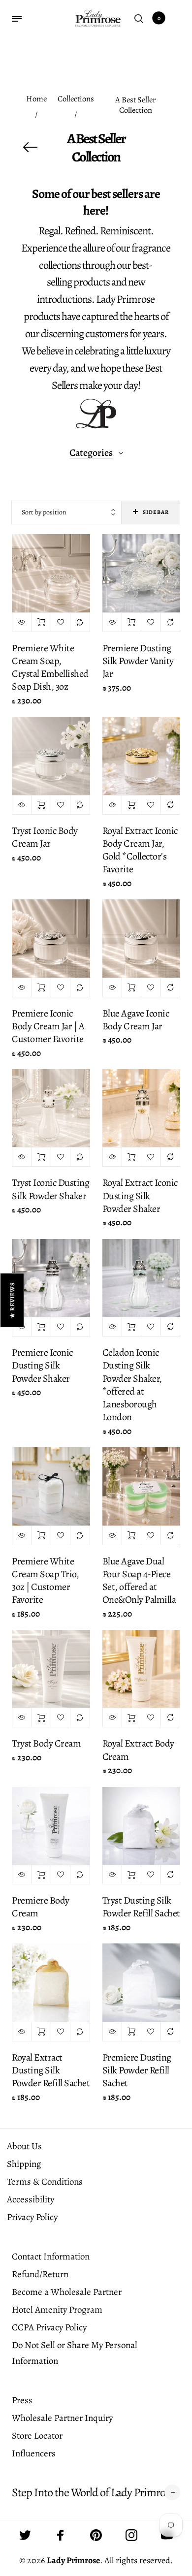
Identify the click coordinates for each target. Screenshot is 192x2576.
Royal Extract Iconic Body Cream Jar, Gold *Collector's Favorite (140, 850)
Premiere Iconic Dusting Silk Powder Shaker (42, 1365)
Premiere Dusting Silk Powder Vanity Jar (138, 661)
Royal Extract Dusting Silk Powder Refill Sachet (51, 2070)
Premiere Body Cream (41, 1907)
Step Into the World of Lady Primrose (93, 2493)
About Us (24, 2146)
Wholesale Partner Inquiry (62, 2418)
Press (22, 2400)
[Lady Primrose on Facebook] (61, 2535)
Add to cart (41, 622)
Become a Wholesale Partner (67, 2292)
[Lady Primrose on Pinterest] (96, 2535)
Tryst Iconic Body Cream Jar (45, 837)
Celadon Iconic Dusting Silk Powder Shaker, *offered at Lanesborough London (132, 1385)
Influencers (34, 2453)
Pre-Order (131, 2032)
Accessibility (31, 2199)
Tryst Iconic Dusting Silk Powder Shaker (50, 1189)
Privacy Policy (32, 2217)
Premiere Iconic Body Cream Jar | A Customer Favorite (48, 1026)
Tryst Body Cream (46, 1743)
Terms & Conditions (45, 2182)
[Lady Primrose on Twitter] (25, 2535)
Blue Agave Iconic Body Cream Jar (136, 1020)
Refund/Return (40, 2274)
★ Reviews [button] (12, 1300)
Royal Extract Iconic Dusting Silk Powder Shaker (140, 1195)
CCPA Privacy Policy (49, 2327)
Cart (159, 18)
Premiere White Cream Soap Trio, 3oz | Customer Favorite (45, 1581)
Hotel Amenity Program (57, 2310)
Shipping (24, 2164)
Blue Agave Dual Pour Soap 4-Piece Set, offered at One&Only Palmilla (139, 1581)
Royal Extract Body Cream (138, 1750)
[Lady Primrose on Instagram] (131, 2535)
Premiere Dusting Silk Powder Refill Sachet (137, 2070)
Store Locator (37, 2436)
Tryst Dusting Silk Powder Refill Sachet (141, 1907)
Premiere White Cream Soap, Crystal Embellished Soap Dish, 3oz (50, 668)
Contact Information (51, 2257)
